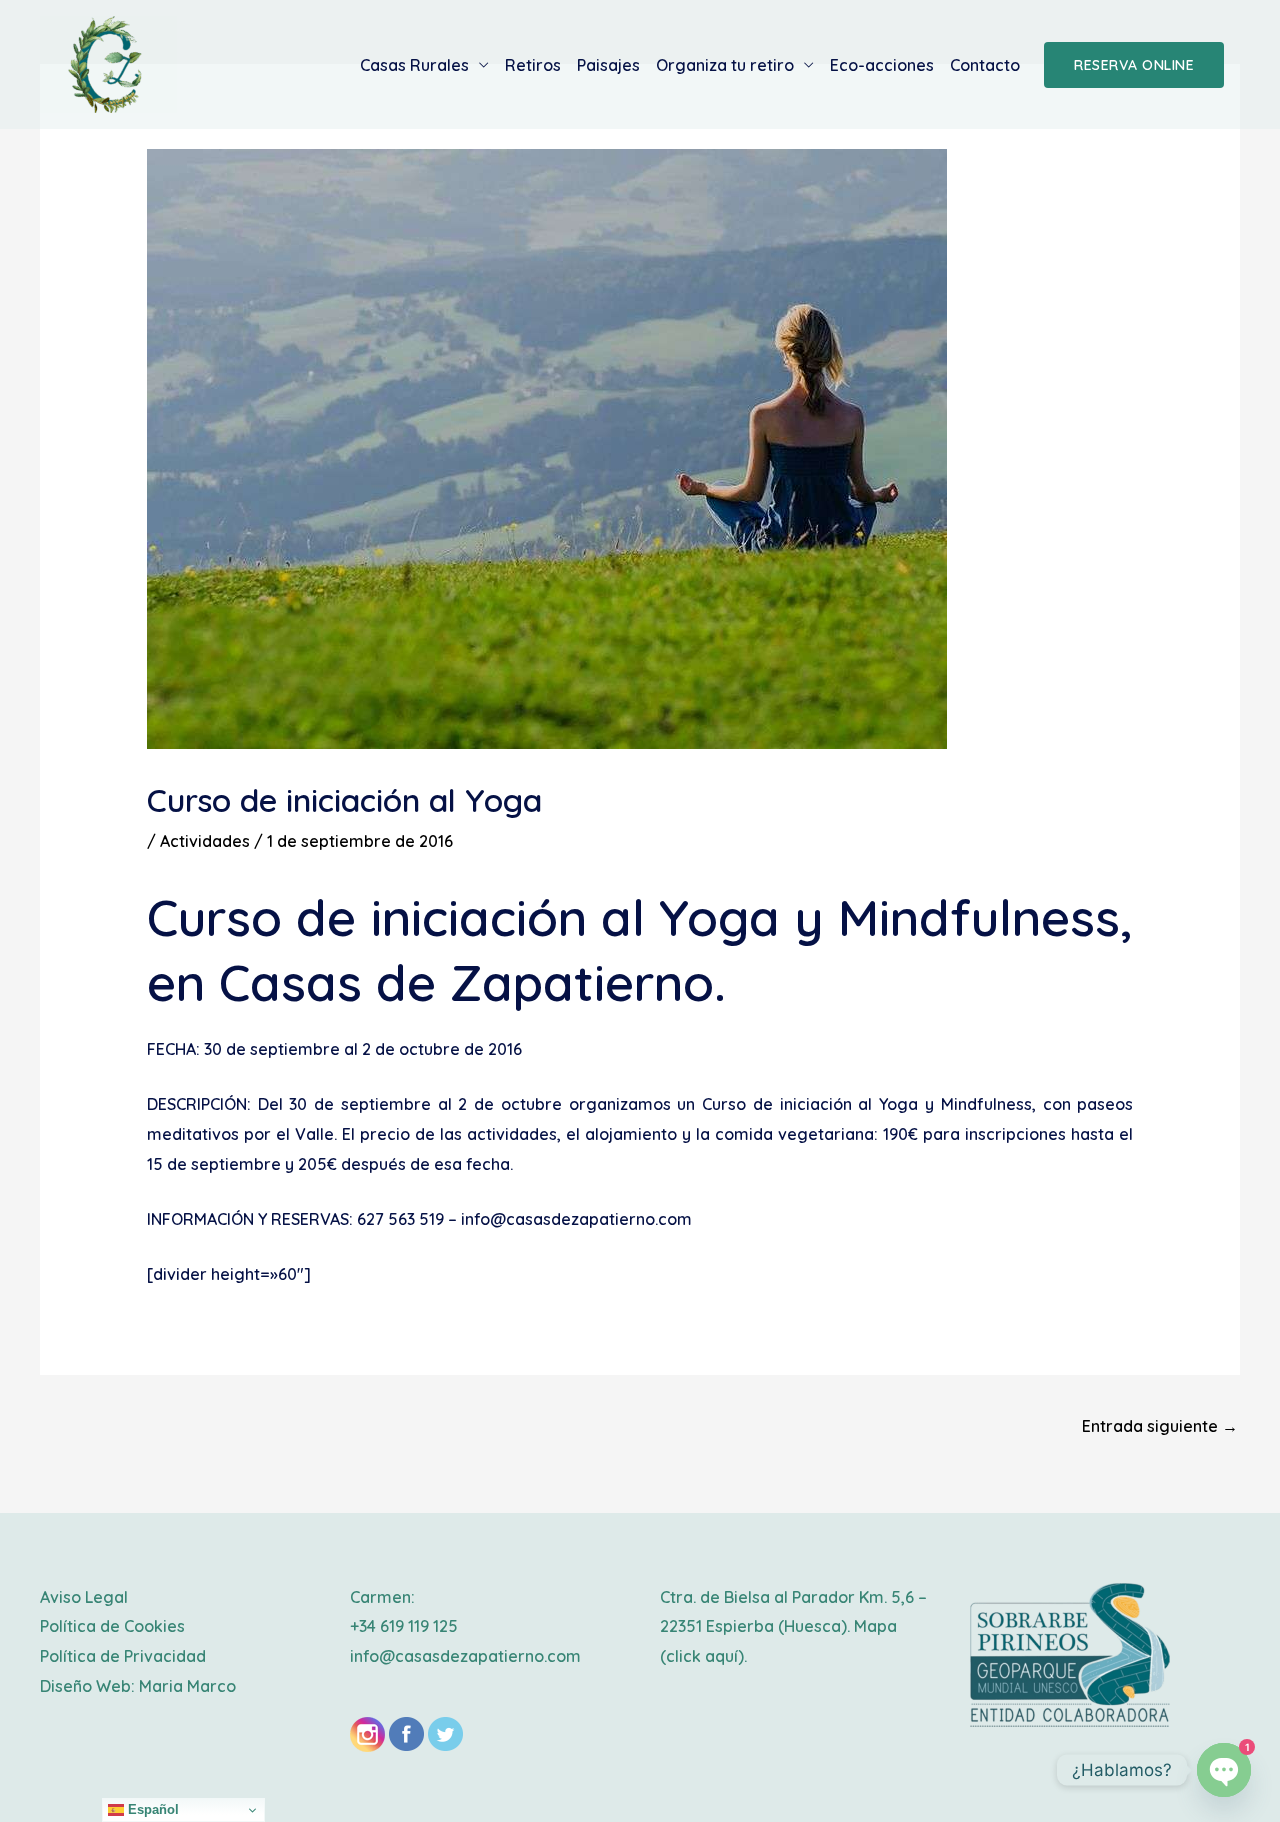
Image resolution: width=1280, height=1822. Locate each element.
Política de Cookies (112, 1626)
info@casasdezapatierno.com (465, 1656)
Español (151, 1809)
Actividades (205, 841)
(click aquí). (703, 1656)
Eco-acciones (882, 65)
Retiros (533, 65)
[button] (1134, 65)
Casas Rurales (414, 65)
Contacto (985, 65)
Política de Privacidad (123, 1656)
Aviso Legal (84, 1597)
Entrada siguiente (1160, 1426)
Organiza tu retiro (725, 65)
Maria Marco (187, 1686)
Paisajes (608, 65)
